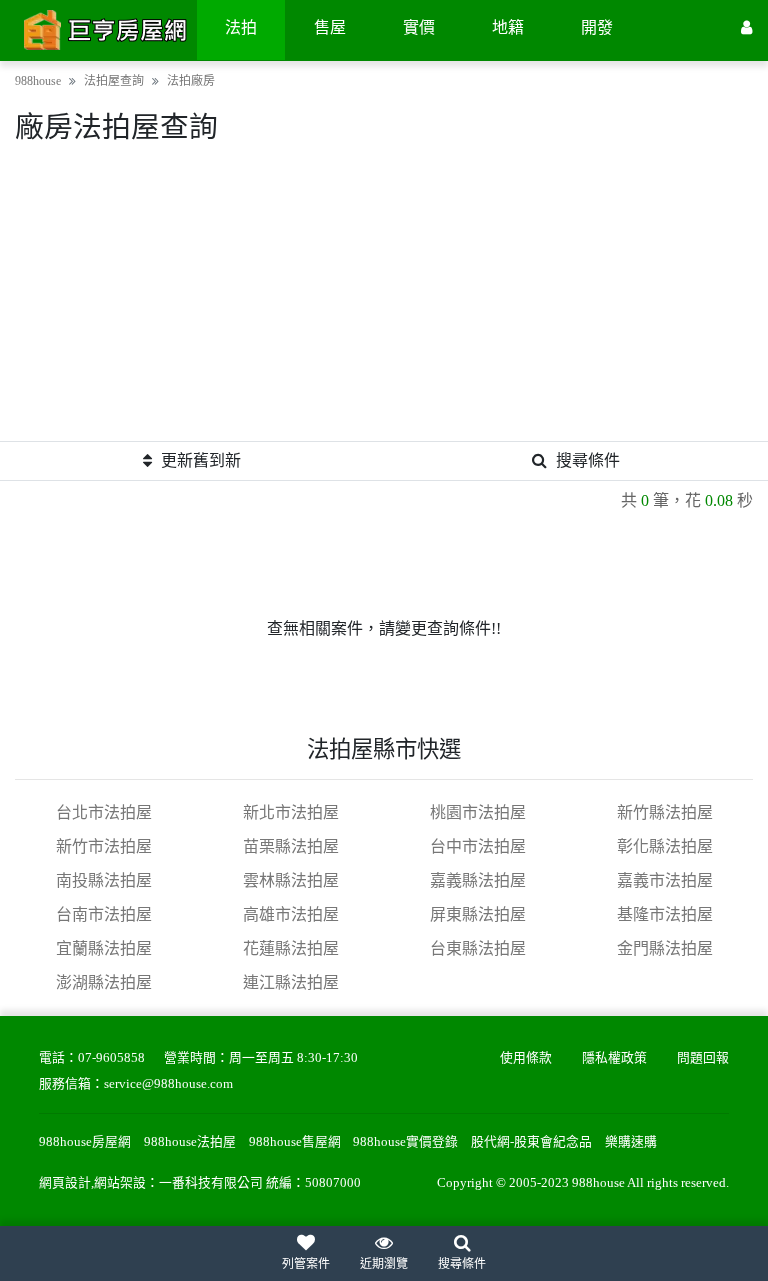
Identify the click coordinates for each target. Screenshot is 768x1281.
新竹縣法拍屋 (665, 812)
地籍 (508, 27)
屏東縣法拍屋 (478, 914)
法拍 (241, 27)
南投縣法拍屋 (104, 880)
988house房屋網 (85, 1142)
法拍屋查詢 (114, 81)
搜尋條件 (588, 460)
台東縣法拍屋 (478, 948)
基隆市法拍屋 (665, 914)
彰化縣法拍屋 (665, 846)
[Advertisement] (384, 301)
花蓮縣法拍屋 (291, 948)
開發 (597, 27)
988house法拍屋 (190, 1142)
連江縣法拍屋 (291, 982)
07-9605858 (111, 1058)
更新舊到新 (201, 460)
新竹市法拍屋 (104, 846)
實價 (419, 27)
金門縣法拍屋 (665, 948)
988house (38, 81)
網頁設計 (65, 1183)
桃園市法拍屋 (478, 812)
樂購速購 (631, 1142)
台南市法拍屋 (104, 914)
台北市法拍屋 (104, 812)
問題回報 (703, 1058)
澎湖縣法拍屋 (104, 982)
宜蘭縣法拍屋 (104, 948)
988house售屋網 (295, 1142)
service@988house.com (168, 1084)
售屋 (330, 27)
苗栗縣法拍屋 (291, 846)
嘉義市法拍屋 (665, 880)
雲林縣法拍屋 (291, 880)
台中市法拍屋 (478, 846)
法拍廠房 (191, 81)
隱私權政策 (614, 1058)
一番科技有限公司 (211, 1183)
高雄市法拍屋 (291, 914)
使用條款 (526, 1058)
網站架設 (120, 1183)
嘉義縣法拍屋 (478, 880)
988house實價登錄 (405, 1142)
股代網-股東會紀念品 (531, 1142)
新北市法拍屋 (291, 812)
